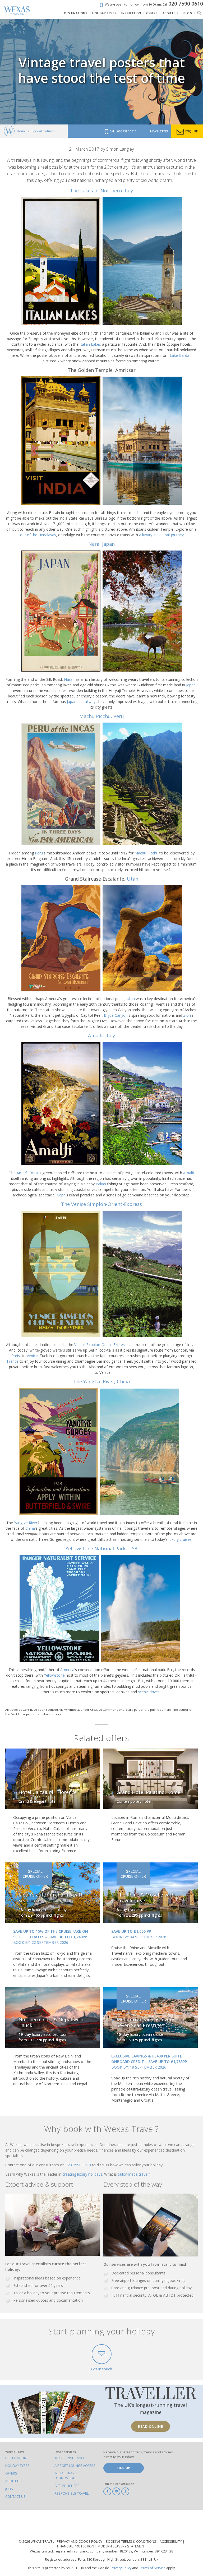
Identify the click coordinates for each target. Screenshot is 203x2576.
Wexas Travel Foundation (66, 2475)
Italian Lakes (90, 344)
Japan (191, 685)
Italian (101, 1184)
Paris (16, 1356)
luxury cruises (180, 1539)
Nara (68, 679)
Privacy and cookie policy (80, 2542)
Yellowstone (54, 1675)
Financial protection (76, 2546)
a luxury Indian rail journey (161, 535)
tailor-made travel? (134, 2174)
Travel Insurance (70, 2458)
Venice (32, 1356)
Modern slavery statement (122, 2546)
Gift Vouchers (67, 2486)
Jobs (9, 2489)
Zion (187, 1015)
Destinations (17, 2458)
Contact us (15, 2497)
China (30, 1528)
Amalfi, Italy (101, 1035)
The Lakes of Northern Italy (101, 191)
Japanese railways (82, 702)
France (13, 1361)
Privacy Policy (121, 2568)
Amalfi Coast (28, 1173)
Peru (39, 853)
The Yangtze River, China (101, 1381)
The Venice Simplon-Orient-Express (101, 1204)
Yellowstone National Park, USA (102, 1548)
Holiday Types (17, 2466)
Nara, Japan (101, 544)
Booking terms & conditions (131, 2542)
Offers (11, 2473)
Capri (61, 1195)
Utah (133, 879)
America (67, 1670)
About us (13, 2481)
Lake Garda (179, 355)
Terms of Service (152, 2568)
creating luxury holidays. (83, 2174)
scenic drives (149, 1692)
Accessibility (171, 2542)
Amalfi (189, 1173)
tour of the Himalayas (37, 535)
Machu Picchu (146, 853)
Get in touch (102, 2369)
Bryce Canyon (116, 1015)
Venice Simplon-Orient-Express (100, 1345)
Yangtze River (26, 1523)
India (137, 513)
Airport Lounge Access (75, 2466)
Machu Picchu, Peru (102, 716)
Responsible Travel (71, 2493)
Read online (151, 2426)
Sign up (124, 2468)
